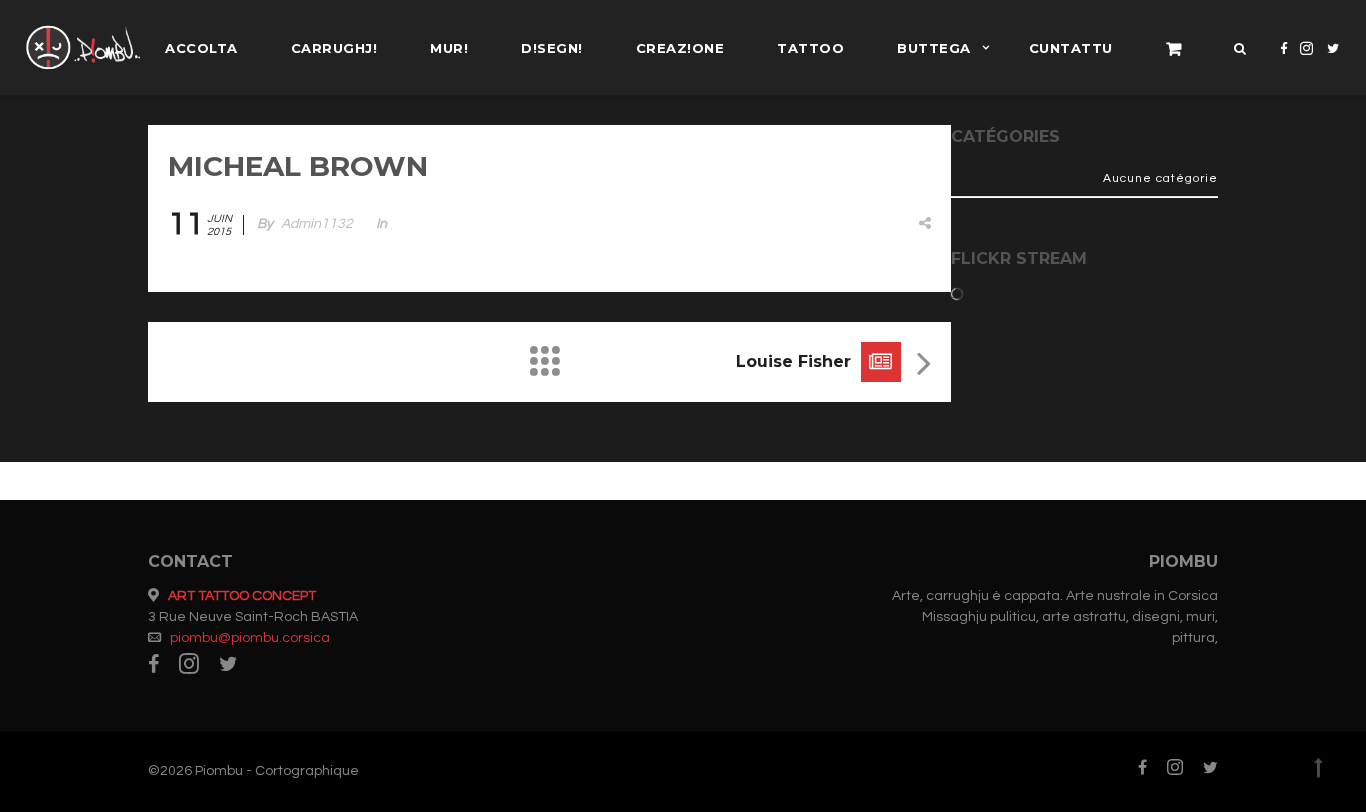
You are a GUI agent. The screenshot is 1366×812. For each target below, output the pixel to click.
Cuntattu (1071, 48)
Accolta (201, 48)
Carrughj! (334, 48)
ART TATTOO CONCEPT (242, 596)
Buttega (934, 48)
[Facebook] (1284, 64)
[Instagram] (1307, 64)
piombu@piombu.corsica (250, 638)
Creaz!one (680, 48)
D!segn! (552, 48)
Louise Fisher (793, 361)
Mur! (449, 48)
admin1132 (317, 224)
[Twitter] (1333, 64)
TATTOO (810, 48)
